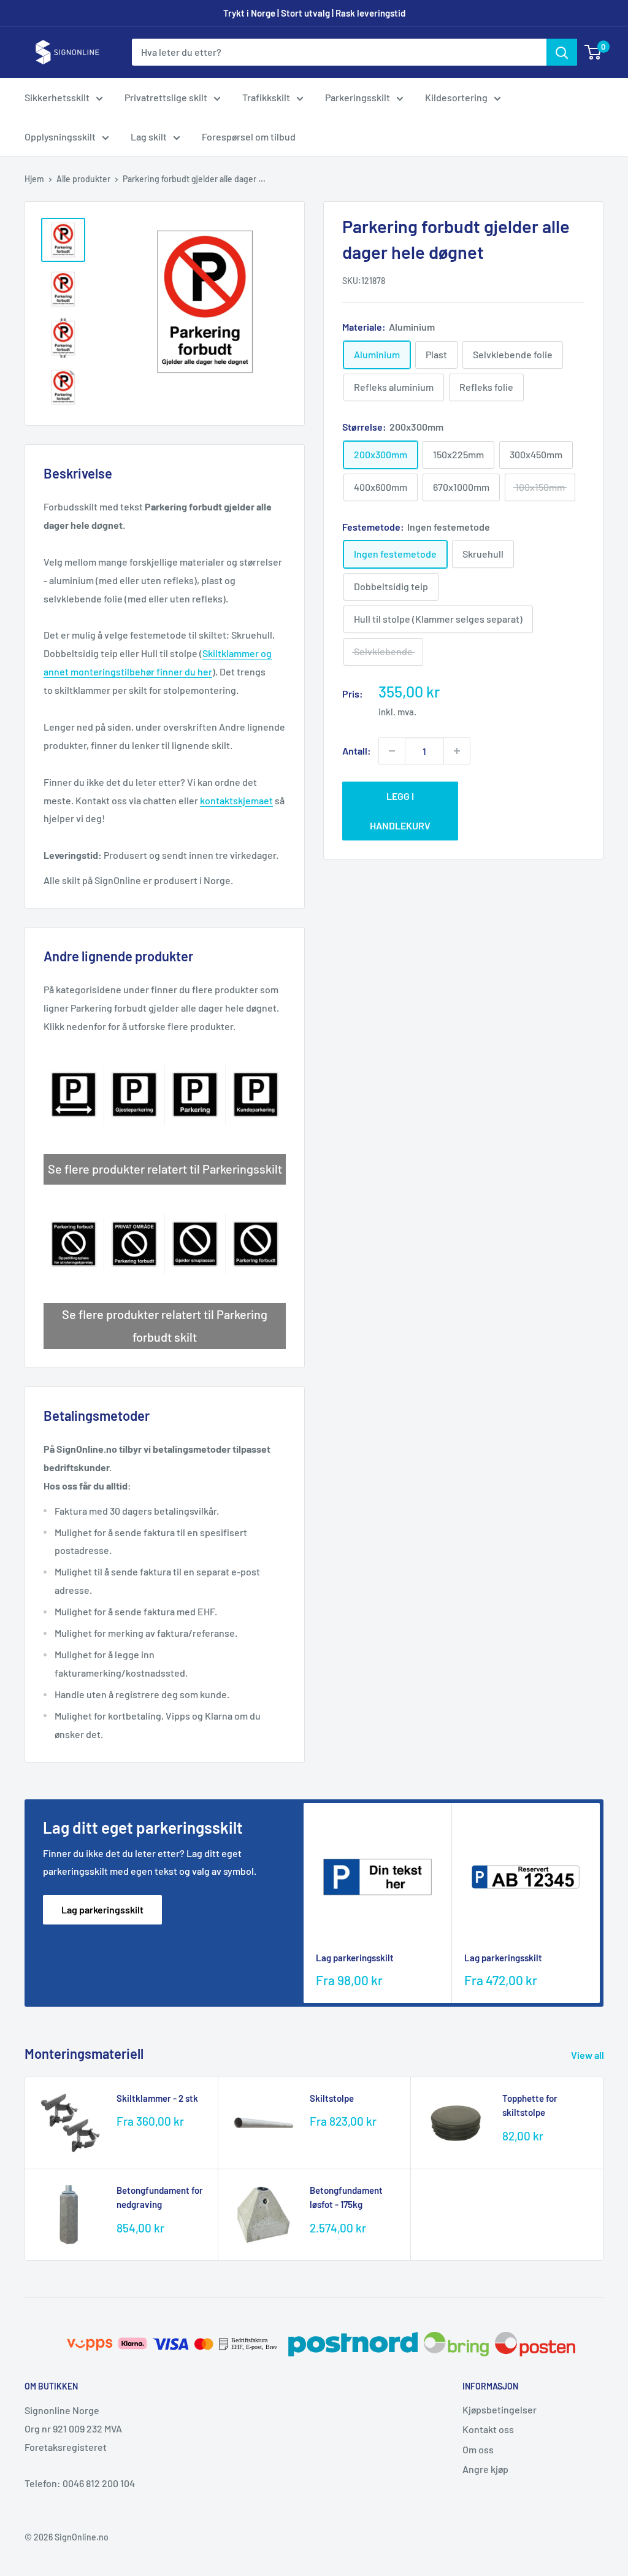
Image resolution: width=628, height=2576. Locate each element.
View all (588, 2055)
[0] (593, 52)
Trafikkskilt (266, 97)
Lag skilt (149, 136)
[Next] (600, 1903)
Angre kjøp (485, 2469)
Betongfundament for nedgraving (160, 2197)
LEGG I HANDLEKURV (400, 811)
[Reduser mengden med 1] (392, 751)
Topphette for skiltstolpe (530, 2105)
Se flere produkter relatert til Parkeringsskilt (165, 1169)
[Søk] (562, 52)
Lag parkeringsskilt (102, 1909)
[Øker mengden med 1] (457, 751)
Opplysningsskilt (60, 136)
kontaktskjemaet (236, 800)
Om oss (478, 2449)
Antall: (357, 751)
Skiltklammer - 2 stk (157, 2098)
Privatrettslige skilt (166, 97)
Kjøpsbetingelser (500, 2409)
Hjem (34, 179)
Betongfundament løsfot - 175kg (346, 2197)
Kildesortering (456, 97)
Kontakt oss (488, 2429)
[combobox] (339, 52)
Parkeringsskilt (358, 97)
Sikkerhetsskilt (57, 97)
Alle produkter (83, 179)
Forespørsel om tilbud (249, 136)
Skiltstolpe (332, 2098)
